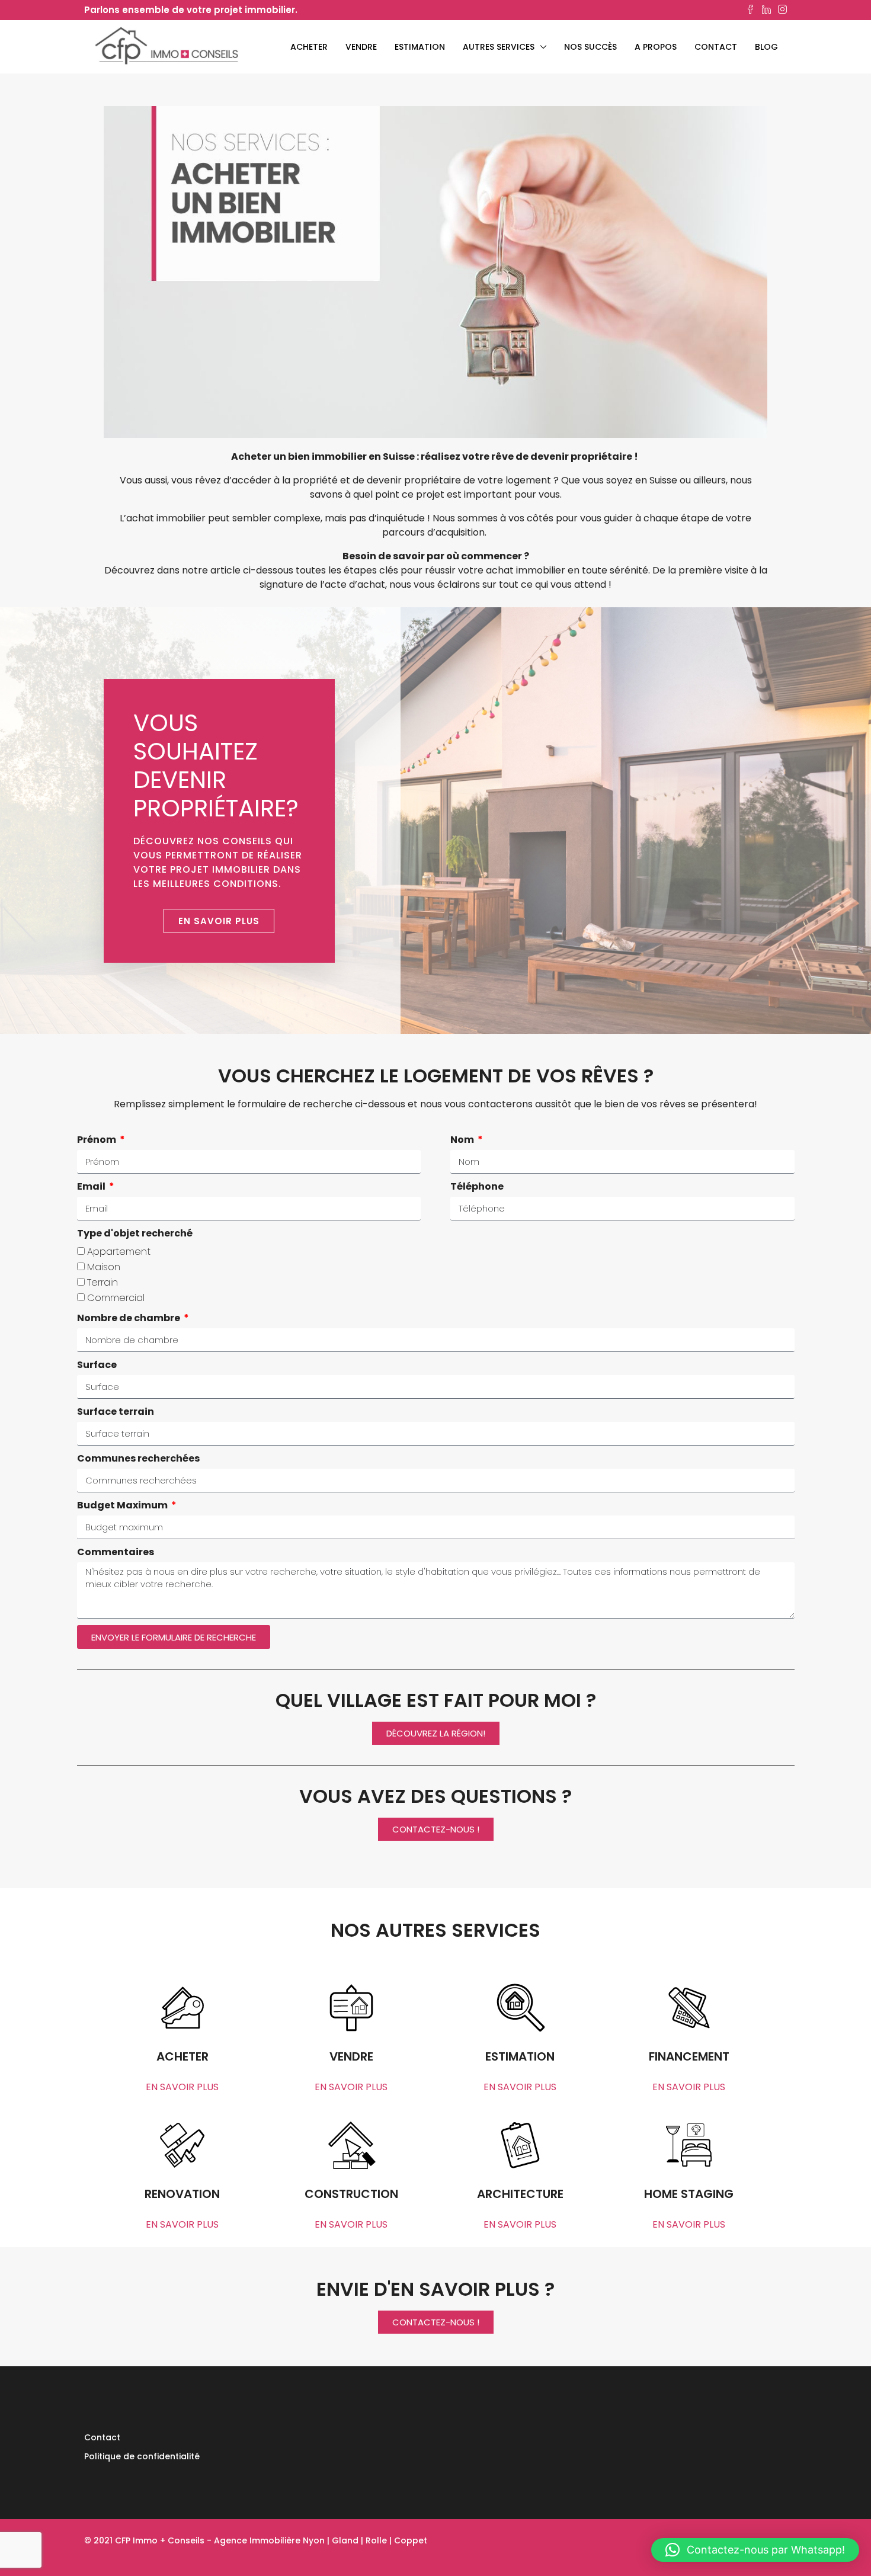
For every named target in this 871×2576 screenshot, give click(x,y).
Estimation (420, 47)
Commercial (116, 1298)
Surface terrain (116, 1412)
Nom (463, 1140)
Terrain (103, 1282)
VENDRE (361, 47)
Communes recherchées (138, 1458)
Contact (716, 47)
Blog (766, 47)
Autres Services (499, 47)
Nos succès (590, 47)
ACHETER (309, 47)
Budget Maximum (123, 1505)
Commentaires (116, 1552)
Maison (104, 1267)
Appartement (119, 1252)
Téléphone (477, 1186)
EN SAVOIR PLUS (182, 2087)
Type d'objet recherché (135, 1233)
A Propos (656, 47)
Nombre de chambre (129, 1318)
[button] (755, 2550)
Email (92, 1186)
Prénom (97, 1140)
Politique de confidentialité (142, 2456)
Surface (97, 1365)
